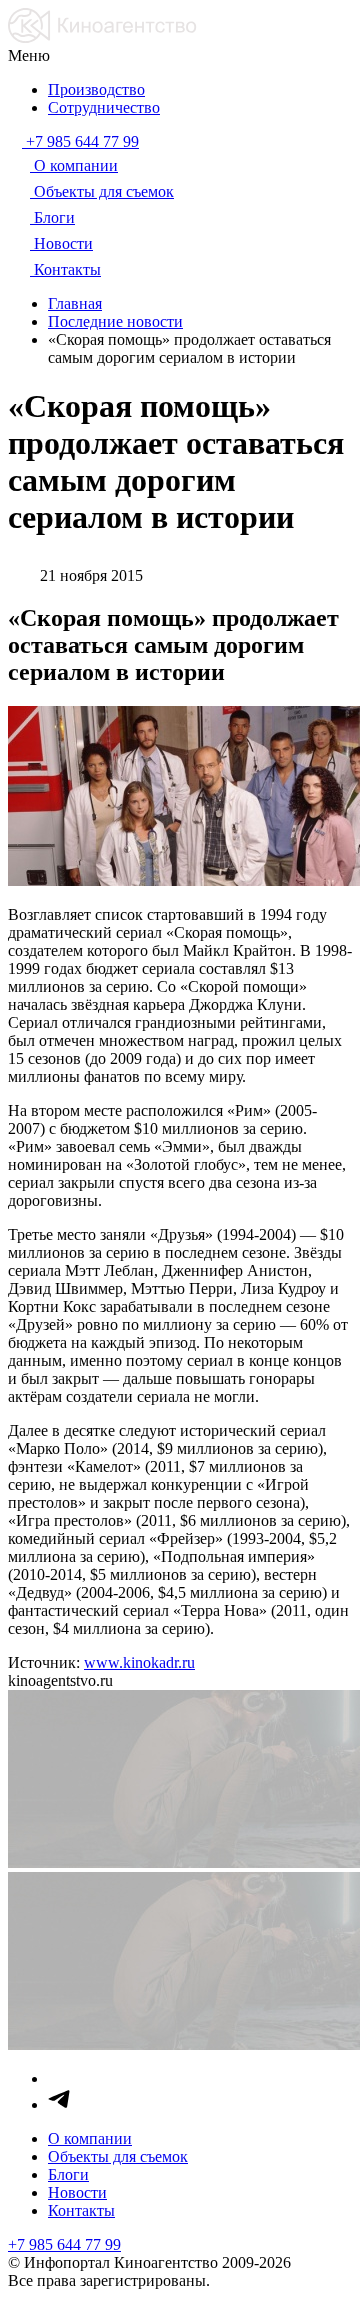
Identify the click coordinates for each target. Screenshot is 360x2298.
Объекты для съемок (118, 2156)
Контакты (81, 2210)
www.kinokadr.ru (139, 1662)
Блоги (68, 2174)
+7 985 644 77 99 (64, 2244)
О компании (90, 2138)
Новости (77, 2192)
